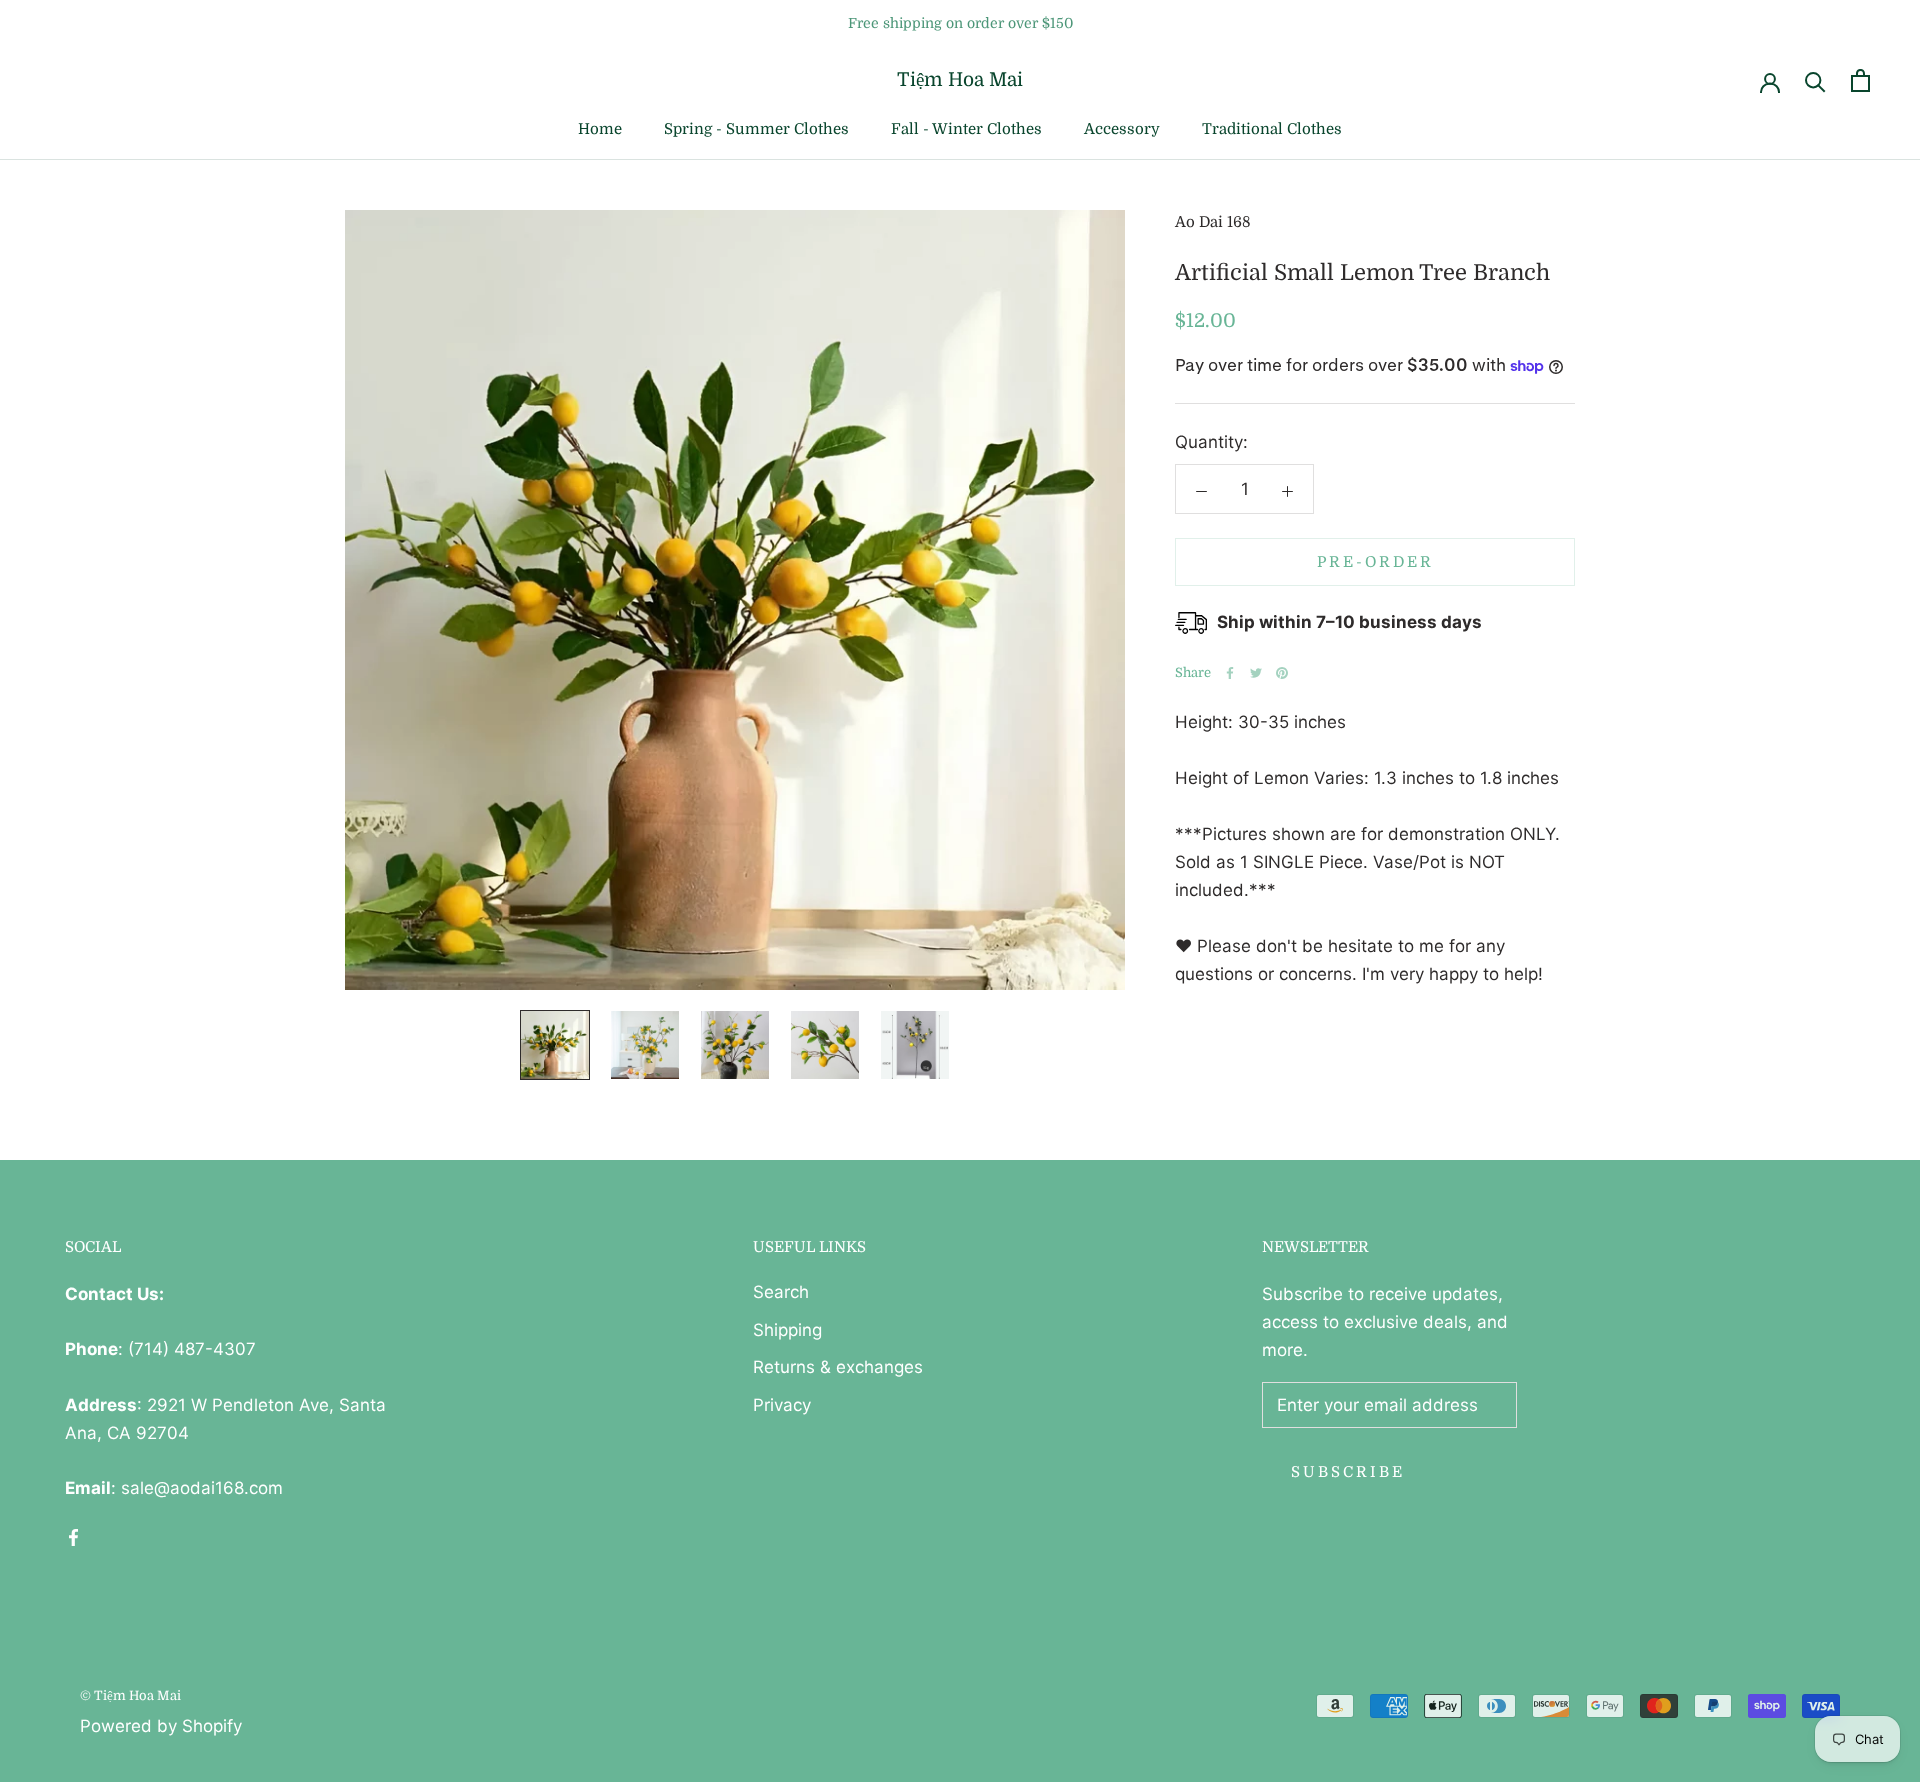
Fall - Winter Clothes (966, 129)
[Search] (1815, 80)
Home (600, 129)
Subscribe (1348, 1472)
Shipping (787, 1330)
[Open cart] (1860, 80)
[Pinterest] (1282, 673)
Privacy (782, 1405)
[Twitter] (1256, 673)
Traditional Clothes (1272, 129)
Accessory (1122, 129)
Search (781, 1292)
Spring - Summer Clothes (756, 129)
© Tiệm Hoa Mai (130, 1695)
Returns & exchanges (838, 1367)
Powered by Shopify (161, 1726)
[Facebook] (1230, 673)
